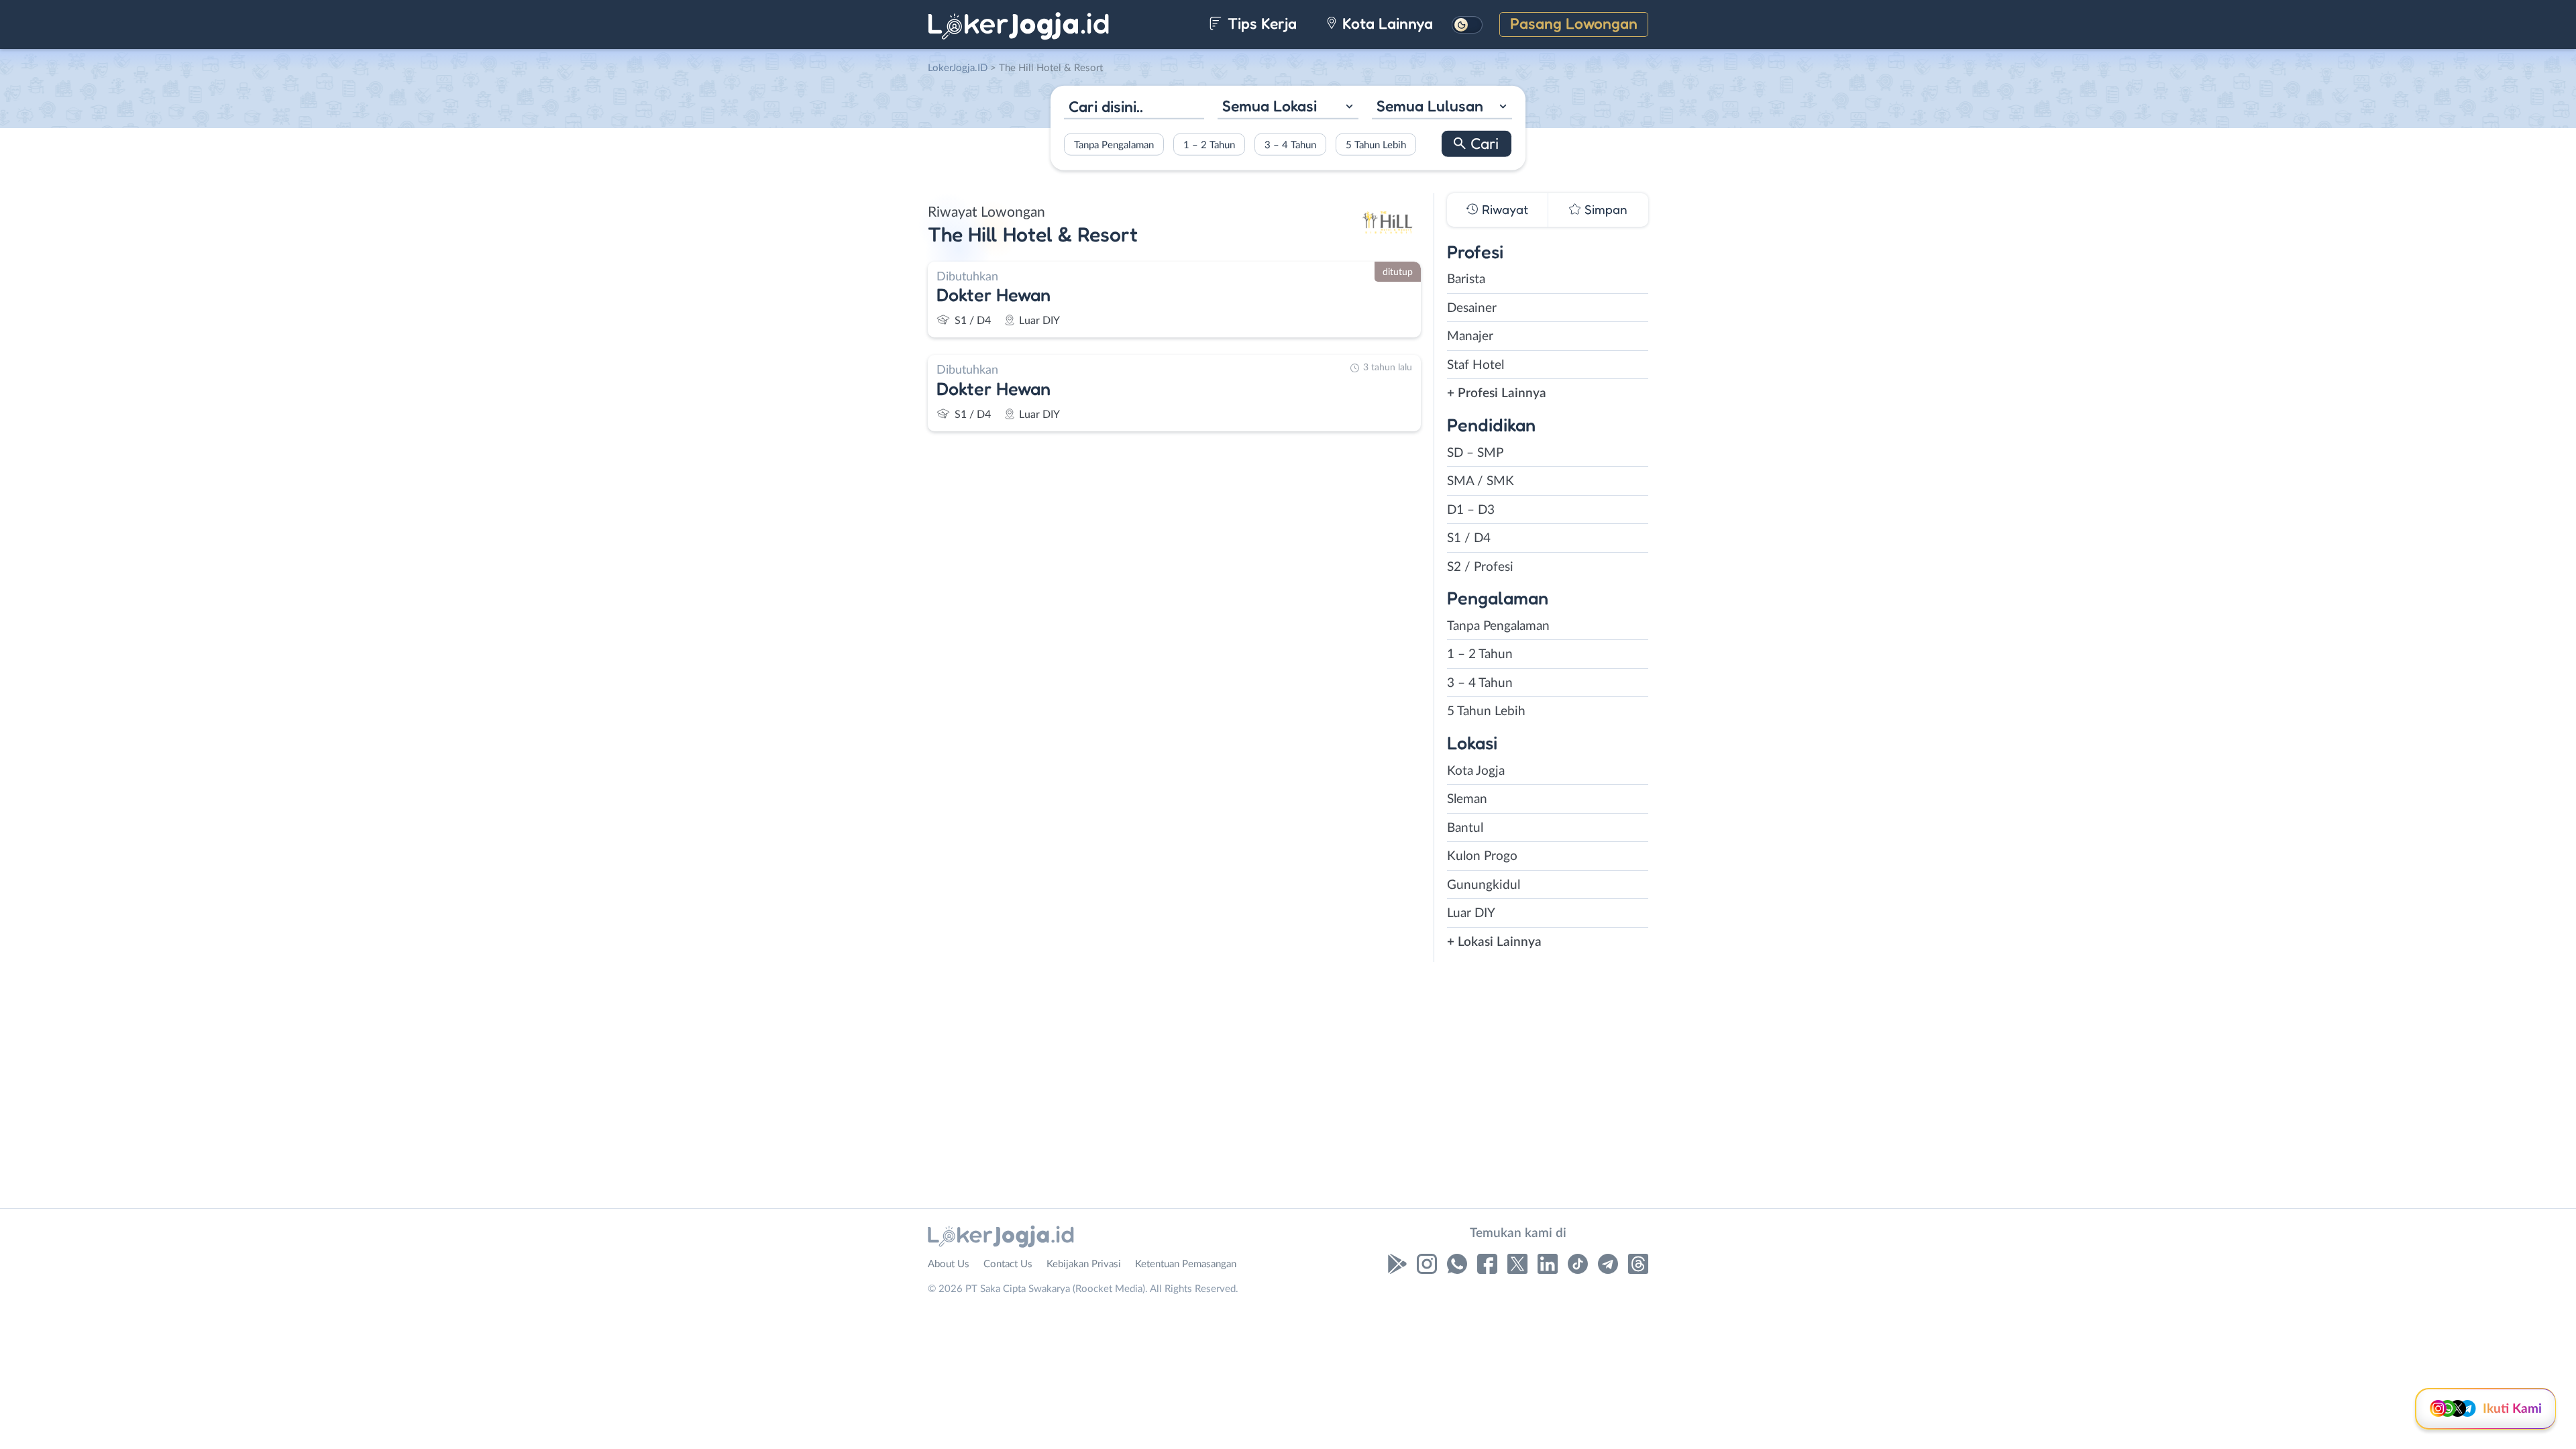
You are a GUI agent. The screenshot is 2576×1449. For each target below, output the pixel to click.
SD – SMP (1475, 453)
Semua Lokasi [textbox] (1270, 106)
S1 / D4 (1469, 538)
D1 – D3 (1471, 510)
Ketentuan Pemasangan (1186, 1264)
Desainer (1472, 308)
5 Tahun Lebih (1376, 145)
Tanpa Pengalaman (1114, 145)
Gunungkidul (1484, 885)
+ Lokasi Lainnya (1494, 942)
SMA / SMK (1481, 481)
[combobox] (1288, 108)
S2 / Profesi (1480, 567)
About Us (949, 1264)
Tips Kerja (1260, 23)
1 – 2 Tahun (1209, 145)
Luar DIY (1471, 913)
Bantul (1465, 828)
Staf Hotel (1475, 365)
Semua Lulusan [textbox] (1430, 106)
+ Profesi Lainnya (1497, 393)
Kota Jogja (1476, 771)
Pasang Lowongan (1574, 23)
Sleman (1467, 799)
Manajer (1470, 336)
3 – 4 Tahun (1290, 145)
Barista (1466, 279)
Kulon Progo (1482, 856)
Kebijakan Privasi (1084, 1264)
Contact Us (1008, 1264)
